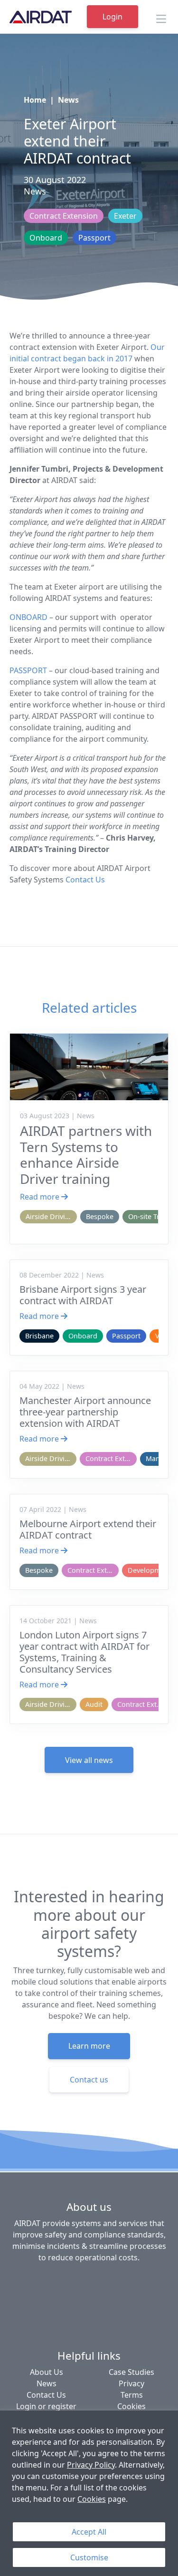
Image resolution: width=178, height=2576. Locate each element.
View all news (89, 1760)
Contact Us (85, 880)
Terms (132, 2395)
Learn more (89, 2046)
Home (35, 100)
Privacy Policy (91, 2465)
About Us (47, 2372)
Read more (41, 1197)
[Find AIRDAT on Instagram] (145, 2280)
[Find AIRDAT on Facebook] (31, 2280)
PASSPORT (28, 670)
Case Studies (131, 2372)
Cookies (92, 2499)
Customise (89, 2557)
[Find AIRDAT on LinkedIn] (54, 2280)
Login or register (46, 2406)
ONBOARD (28, 617)
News (68, 100)
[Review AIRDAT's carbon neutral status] (89, 2316)
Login (112, 17)
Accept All (89, 2532)
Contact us (89, 2080)
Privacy (131, 2383)
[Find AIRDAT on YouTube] (122, 2280)
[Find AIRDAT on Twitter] (77, 2280)
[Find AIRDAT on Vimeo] (100, 2280)
